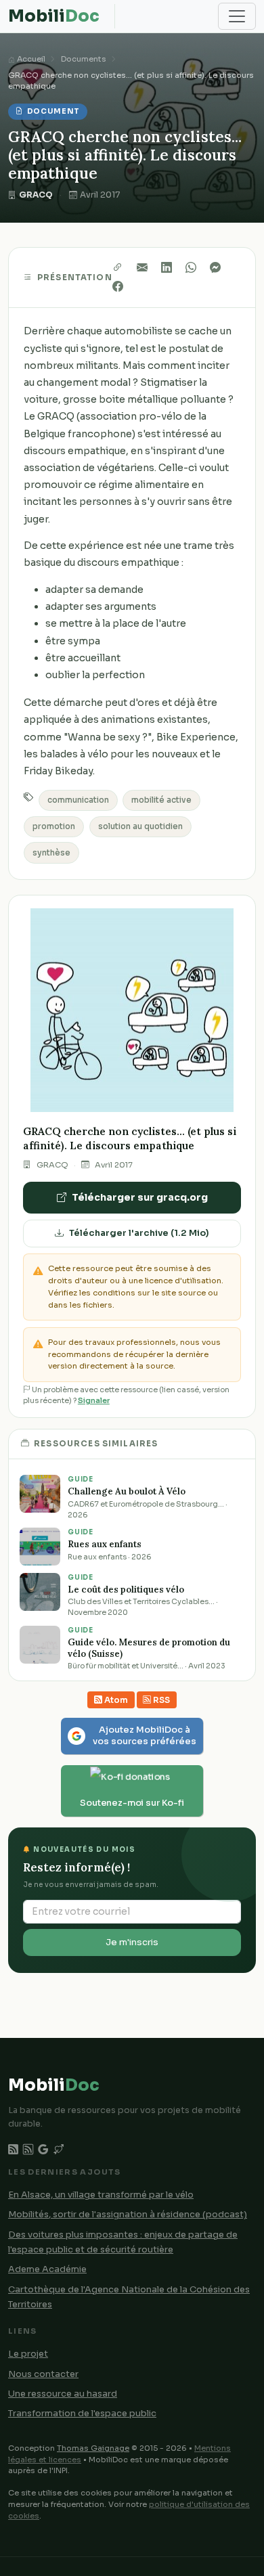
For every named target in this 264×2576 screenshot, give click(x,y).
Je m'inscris (132, 1942)
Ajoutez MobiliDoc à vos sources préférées (145, 1736)
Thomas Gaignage (93, 2448)
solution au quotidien (140, 826)
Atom (115, 1700)
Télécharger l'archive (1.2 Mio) (139, 1233)
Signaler (94, 1401)
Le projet (28, 2354)
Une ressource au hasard (63, 2394)
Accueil (30, 59)
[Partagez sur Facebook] (120, 287)
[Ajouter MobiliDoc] (43, 2150)
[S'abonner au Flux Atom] (13, 2150)
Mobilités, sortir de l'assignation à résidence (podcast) (128, 2215)
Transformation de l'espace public (82, 2414)
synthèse (51, 853)
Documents (84, 59)
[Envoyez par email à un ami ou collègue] (149, 268)
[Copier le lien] (125, 268)
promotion (54, 826)
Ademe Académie (47, 2269)
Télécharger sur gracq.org (140, 1197)
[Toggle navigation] (237, 16)
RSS (160, 1700)
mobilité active (161, 800)
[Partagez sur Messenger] (218, 268)
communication (78, 800)
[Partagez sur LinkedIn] (173, 268)
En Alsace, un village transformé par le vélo (101, 2195)
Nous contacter (43, 2374)
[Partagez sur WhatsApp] (198, 268)
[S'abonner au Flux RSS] (28, 2150)
